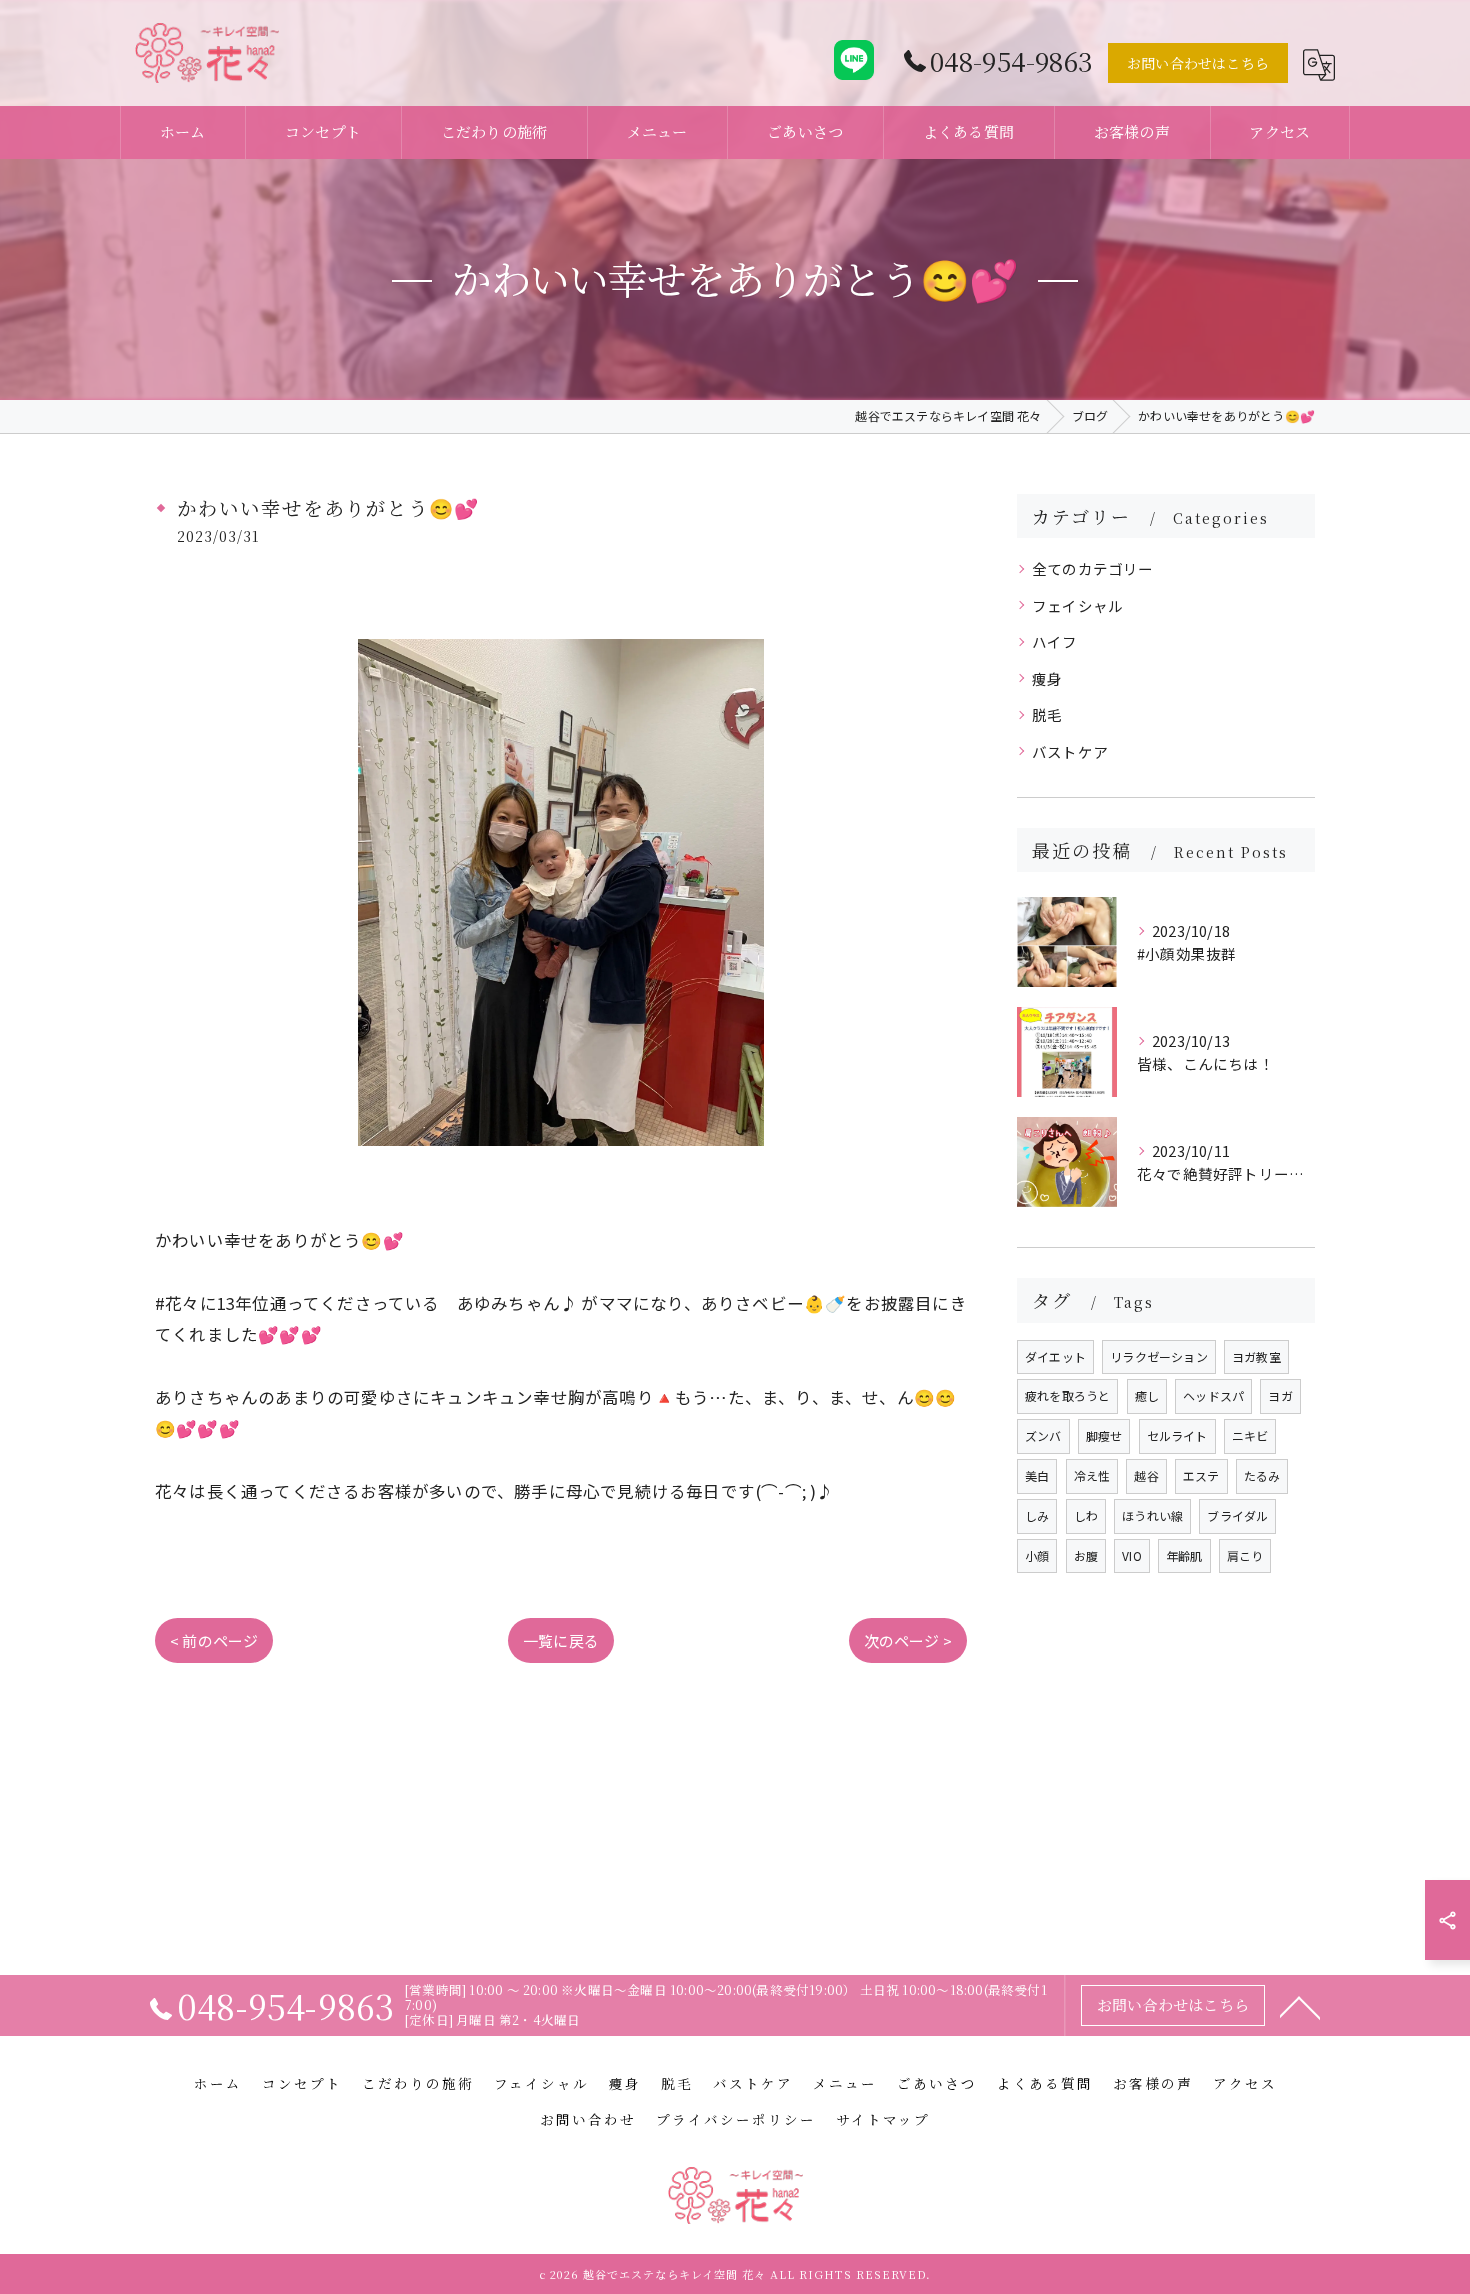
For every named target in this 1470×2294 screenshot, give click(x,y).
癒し (1147, 1395)
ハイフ (1055, 641)
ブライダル (1237, 1515)
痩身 (1047, 678)
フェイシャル (1077, 605)
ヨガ (1280, 1395)
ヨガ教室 (1256, 1356)
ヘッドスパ (1213, 1395)
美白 (1037, 1475)
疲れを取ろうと (1067, 1395)
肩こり (1245, 1555)
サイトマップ (883, 2119)
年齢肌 (1184, 1555)
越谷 (1146, 1475)
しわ (1086, 1515)
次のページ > (908, 1640)
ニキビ (1250, 1435)
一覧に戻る (561, 1640)
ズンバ (1043, 1435)
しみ (1037, 1515)
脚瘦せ (1104, 1435)
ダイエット (1055, 1356)
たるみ (1262, 1475)
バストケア (1070, 751)
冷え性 (1092, 1475)
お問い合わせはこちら (1198, 63)
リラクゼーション (1159, 1356)
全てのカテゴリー (1093, 568)
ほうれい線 (1152, 1515)
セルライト (1177, 1435)
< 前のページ (214, 1640)
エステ (1201, 1475)
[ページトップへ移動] (1300, 2006)
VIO (1132, 1555)
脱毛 (1047, 714)
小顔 (1037, 1555)
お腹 (1086, 1555)
